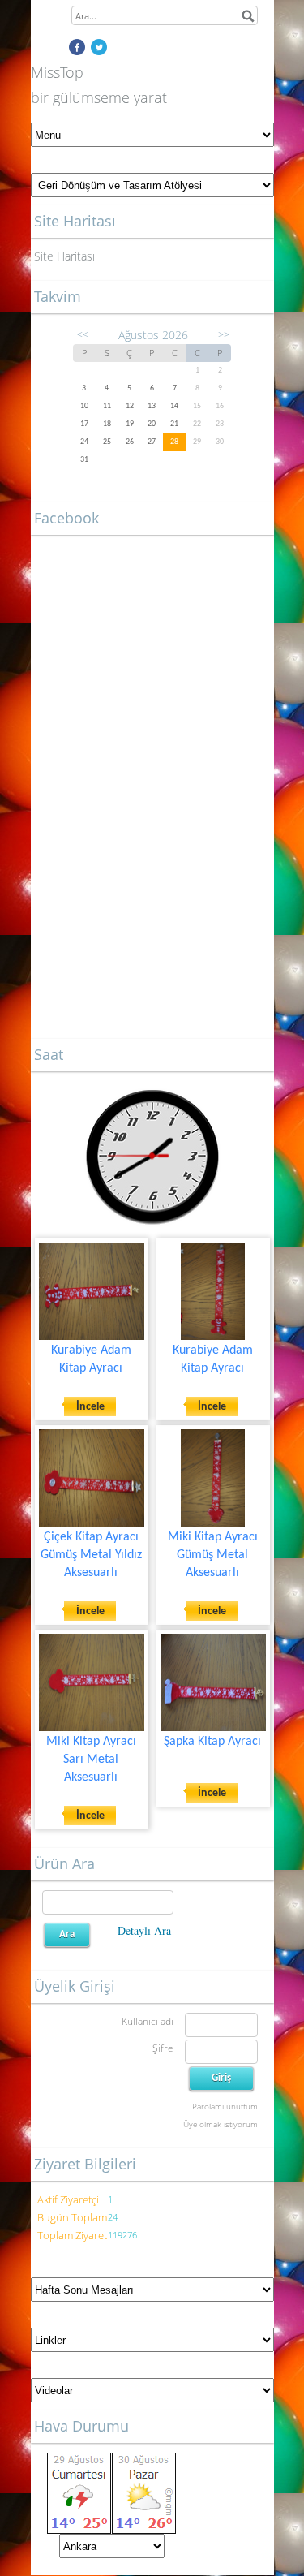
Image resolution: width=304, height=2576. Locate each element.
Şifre (163, 2048)
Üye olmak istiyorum (221, 2124)
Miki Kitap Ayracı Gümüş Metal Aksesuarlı (213, 1555)
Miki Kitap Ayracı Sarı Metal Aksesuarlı (91, 1760)
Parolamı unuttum (225, 2106)
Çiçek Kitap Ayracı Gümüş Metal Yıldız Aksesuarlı (91, 1555)
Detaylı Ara (144, 1930)
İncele (90, 1407)
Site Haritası (64, 256)
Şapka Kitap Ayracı (212, 1742)
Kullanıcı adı (148, 2021)
